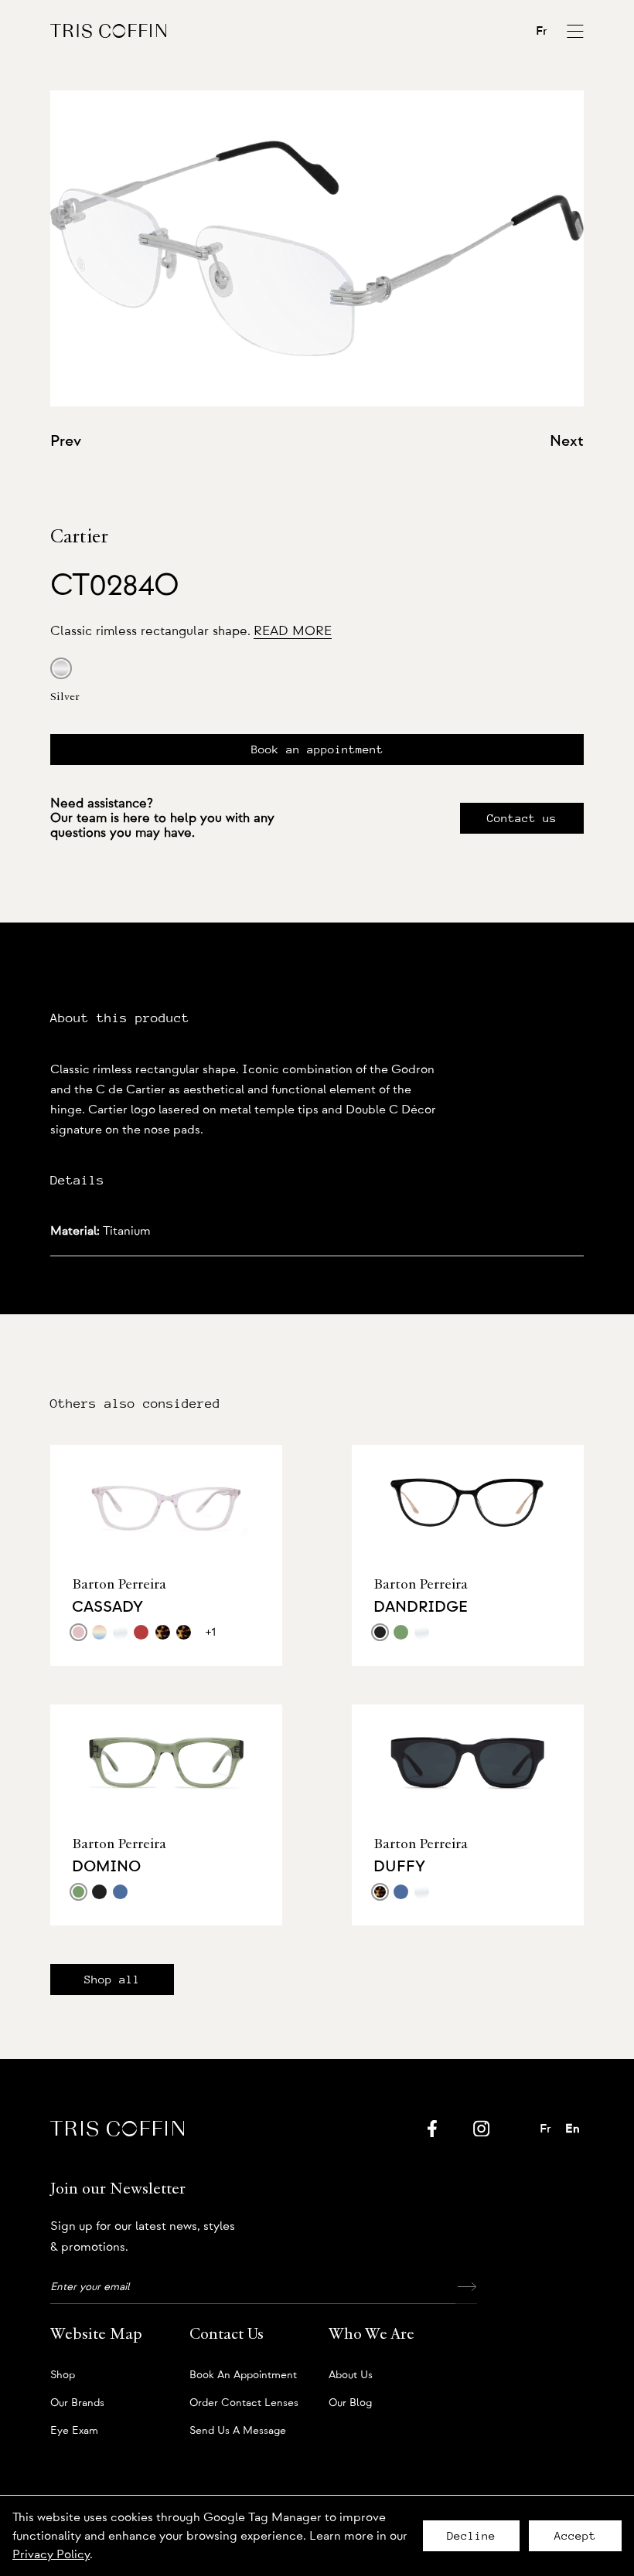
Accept (575, 2536)
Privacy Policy (51, 2554)
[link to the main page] (108, 31)
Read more (293, 631)
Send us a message (238, 2431)
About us (351, 2375)
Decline (471, 2536)
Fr (542, 31)
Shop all (112, 1980)
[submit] (466, 2287)
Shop (63, 2375)
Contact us (522, 818)
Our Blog (350, 2403)
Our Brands (77, 2403)
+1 (211, 1632)
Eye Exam (74, 2431)
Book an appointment (317, 749)
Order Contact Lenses (244, 2403)
